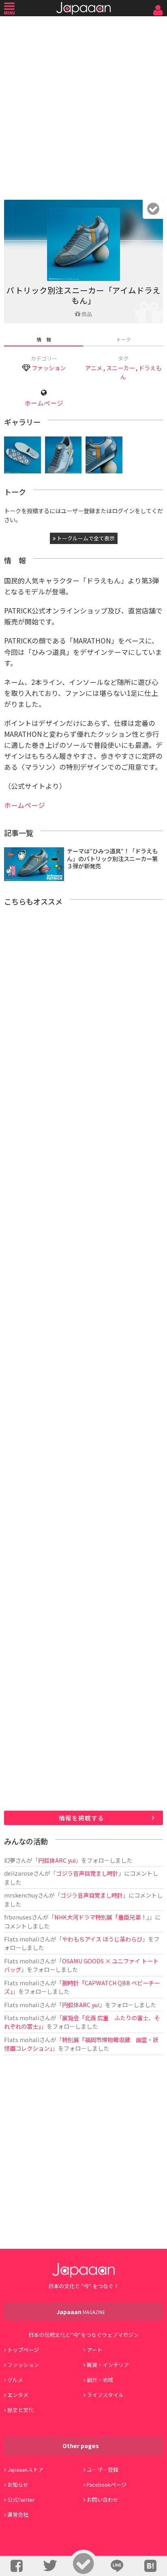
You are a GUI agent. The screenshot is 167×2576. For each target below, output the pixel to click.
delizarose (19, 1873)
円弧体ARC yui (57, 1860)
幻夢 (10, 1860)
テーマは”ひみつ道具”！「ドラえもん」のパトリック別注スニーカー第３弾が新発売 (112, 858)
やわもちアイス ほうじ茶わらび (102, 1939)
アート (94, 2350)
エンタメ (18, 2395)
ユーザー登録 (103, 2469)
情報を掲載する (81, 1818)
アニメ (94, 368)
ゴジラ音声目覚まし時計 (87, 1873)
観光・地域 (100, 2380)
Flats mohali (22, 1939)
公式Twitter (21, 2499)
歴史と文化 (20, 2410)
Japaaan (83, 8)
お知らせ (18, 2484)
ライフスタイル (105, 2395)
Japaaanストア (25, 2469)
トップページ (23, 2350)
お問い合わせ (103, 2499)
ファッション (49, 368)
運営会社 (18, 2514)
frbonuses (18, 1917)
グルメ (15, 2380)
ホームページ (44, 403)
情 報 (44, 339)
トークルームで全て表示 (85, 538)
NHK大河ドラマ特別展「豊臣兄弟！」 (102, 1917)
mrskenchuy (21, 1895)
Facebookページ (107, 2484)
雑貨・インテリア (108, 2365)
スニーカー (120, 368)
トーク (124, 339)
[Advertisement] (83, 106)
